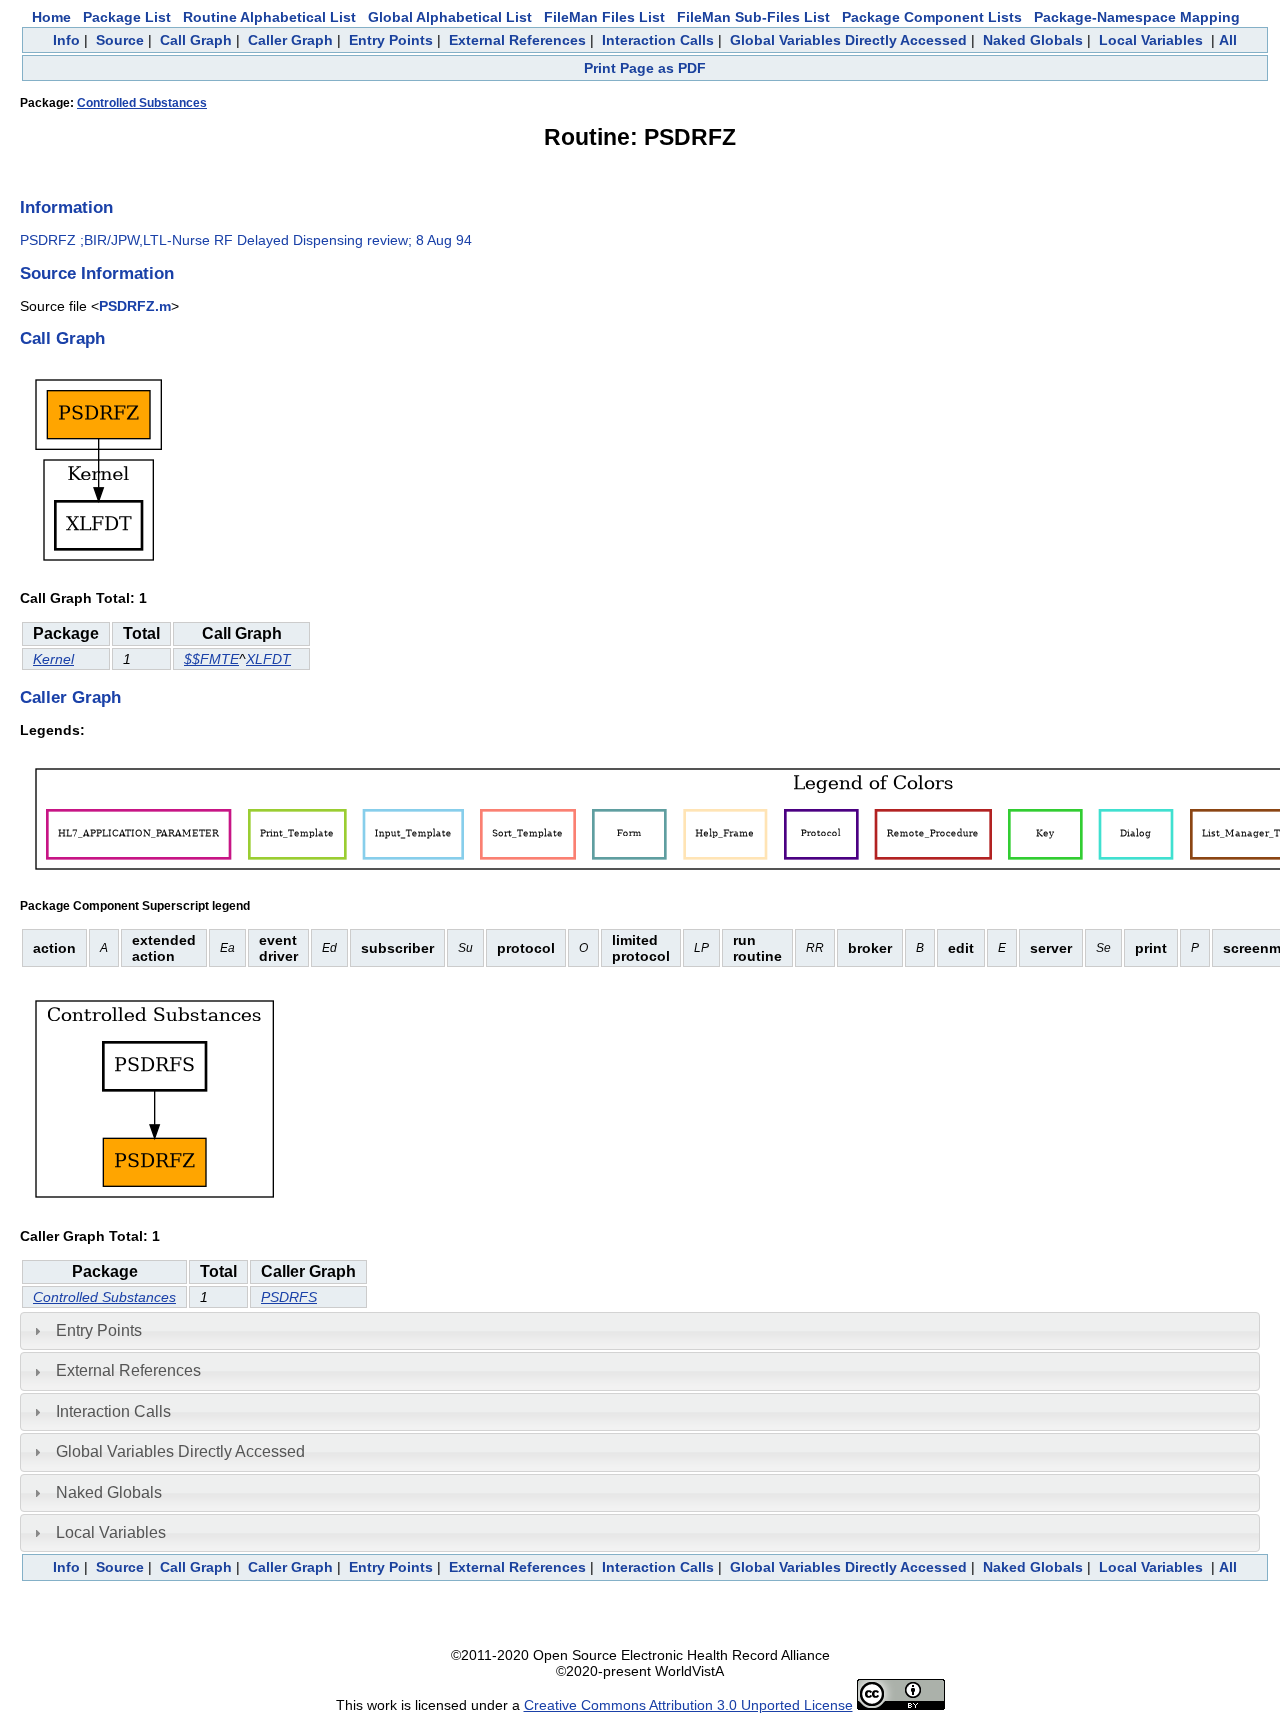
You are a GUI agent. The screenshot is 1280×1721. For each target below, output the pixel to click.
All (1228, 40)
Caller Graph (290, 40)
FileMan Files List (604, 17)
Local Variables (1151, 40)
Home (51, 17)
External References (517, 40)
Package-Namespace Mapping (1137, 17)
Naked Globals (1033, 40)
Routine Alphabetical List (269, 17)
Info (66, 40)
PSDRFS (289, 1297)
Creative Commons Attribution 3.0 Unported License (688, 1705)
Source (120, 40)
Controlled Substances (142, 103)
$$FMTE (211, 659)
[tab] (640, 1331)
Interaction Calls (658, 40)
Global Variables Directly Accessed (848, 40)
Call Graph (196, 40)
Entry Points (391, 40)
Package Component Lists (932, 17)
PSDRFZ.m (135, 306)
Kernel (53, 659)
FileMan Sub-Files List (753, 17)
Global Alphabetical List (450, 17)
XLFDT (268, 659)
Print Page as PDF (645, 68)
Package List (127, 17)
